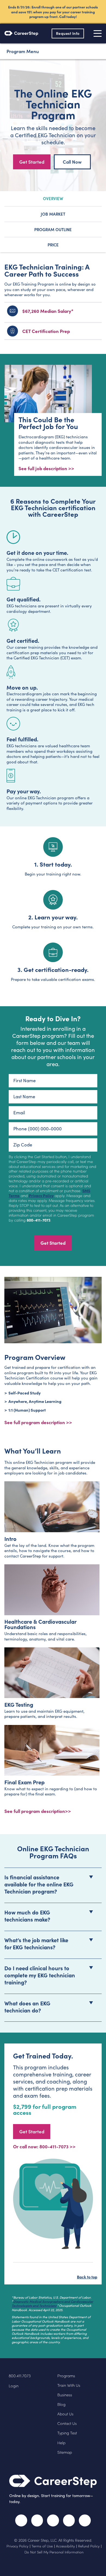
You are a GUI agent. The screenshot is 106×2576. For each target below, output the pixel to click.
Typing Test (67, 2433)
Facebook (21, 2520)
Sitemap (65, 2452)
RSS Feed (86, 2523)
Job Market (53, 214)
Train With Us (69, 2385)
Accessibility (65, 2546)
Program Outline (53, 229)
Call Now (72, 162)
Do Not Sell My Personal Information (54, 2552)
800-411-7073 (38, 1220)
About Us (65, 2414)
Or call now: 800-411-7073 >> (44, 2146)
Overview (53, 198)
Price (53, 245)
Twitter (37, 2520)
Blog (61, 2404)
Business (65, 2395)
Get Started (32, 162)
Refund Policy (89, 2546)
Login (14, 2386)
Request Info (68, 33)
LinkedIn (69, 2520)
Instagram (53, 2520)
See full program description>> (38, 1811)
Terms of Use (42, 2546)
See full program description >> (38, 1422)
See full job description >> (46, 468)
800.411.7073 (20, 2376)
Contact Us (67, 2423)
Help (61, 2443)
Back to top (87, 2277)
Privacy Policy (41, 1195)
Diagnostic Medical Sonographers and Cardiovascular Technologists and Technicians (52, 2303)
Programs (66, 2376)
